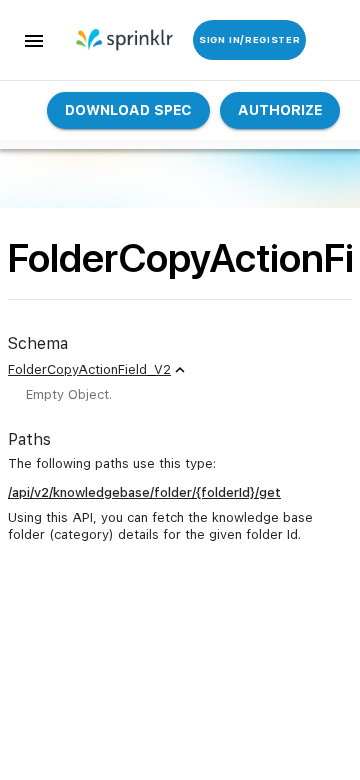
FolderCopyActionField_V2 (89, 369)
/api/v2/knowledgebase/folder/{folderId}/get (144, 492)
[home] (108, 40)
